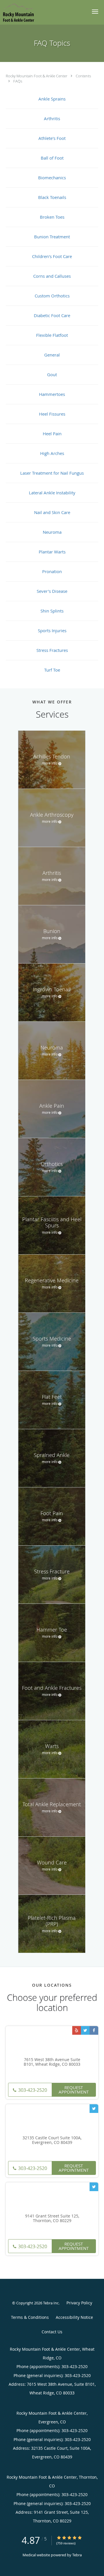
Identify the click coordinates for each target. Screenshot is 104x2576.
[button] (95, 12)
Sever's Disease (52, 591)
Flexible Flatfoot (52, 335)
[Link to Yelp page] (77, 2030)
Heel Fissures (52, 414)
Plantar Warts (52, 552)
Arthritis (52, 118)
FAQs (18, 81)
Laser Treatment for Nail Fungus (52, 473)
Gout (52, 374)
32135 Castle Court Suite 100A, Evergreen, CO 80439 (52, 2140)
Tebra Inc (51, 2303)
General (52, 355)
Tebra (77, 2555)
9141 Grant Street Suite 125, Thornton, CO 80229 (52, 2219)
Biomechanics (52, 178)
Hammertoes (52, 394)
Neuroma (52, 532)
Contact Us (52, 2332)
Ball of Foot (52, 158)
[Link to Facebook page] (94, 2030)
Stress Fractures (52, 650)
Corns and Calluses (52, 276)
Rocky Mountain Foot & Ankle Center (37, 76)
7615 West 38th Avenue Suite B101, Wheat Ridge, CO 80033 (52, 2062)
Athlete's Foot (52, 138)
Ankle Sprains (52, 99)
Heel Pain (52, 434)
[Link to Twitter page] (85, 2030)
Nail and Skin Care (52, 512)
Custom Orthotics (52, 296)
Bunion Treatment (52, 237)
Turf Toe (52, 670)
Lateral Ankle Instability (52, 493)
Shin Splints (52, 611)
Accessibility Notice (74, 2317)
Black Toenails (52, 197)
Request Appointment (74, 2090)
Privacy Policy (79, 2303)
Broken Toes (52, 217)
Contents (83, 76)
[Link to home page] (23, 12)
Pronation (52, 571)
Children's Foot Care (52, 256)
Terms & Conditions (30, 2317)
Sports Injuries (52, 630)
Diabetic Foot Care (52, 315)
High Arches (52, 453)
